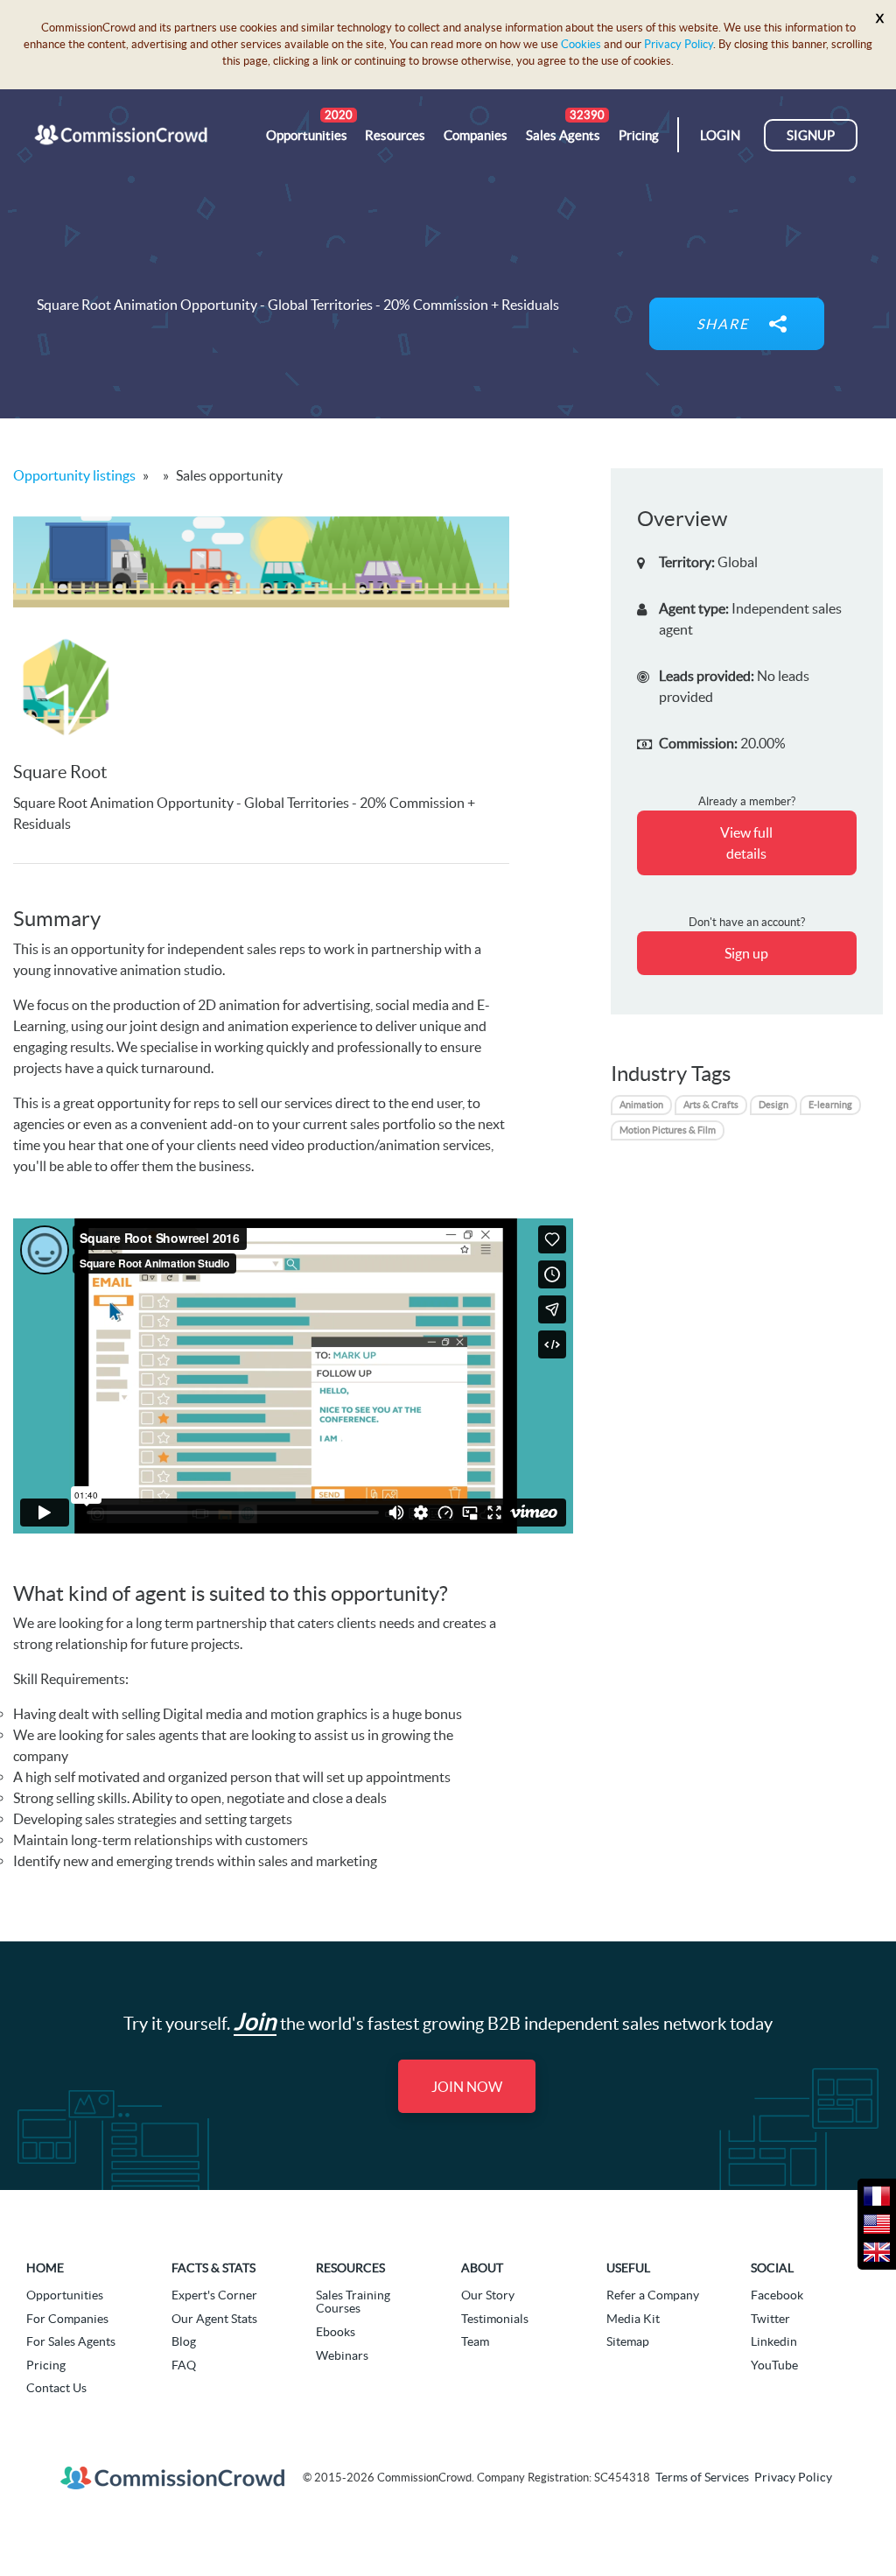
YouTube (774, 2365)
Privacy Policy (679, 44)
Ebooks (336, 2332)
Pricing (46, 2365)
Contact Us (56, 2388)
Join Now (467, 2087)
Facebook (777, 2295)
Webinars (342, 2355)
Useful (628, 2268)
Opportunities (65, 2295)
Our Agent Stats (214, 2319)
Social (772, 2268)
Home (45, 2268)
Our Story (488, 2295)
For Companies (67, 2319)
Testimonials (495, 2319)
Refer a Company (653, 2295)
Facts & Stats (213, 2268)
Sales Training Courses (353, 2302)
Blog (184, 2341)
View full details (746, 843)
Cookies (581, 44)
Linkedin (774, 2341)
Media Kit (633, 2319)
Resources (350, 2268)
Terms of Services (702, 2477)
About (482, 2268)
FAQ (184, 2365)
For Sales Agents (71, 2341)
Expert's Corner (214, 2295)
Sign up (746, 953)
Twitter (770, 2319)
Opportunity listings (74, 475)
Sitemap (628, 2341)
